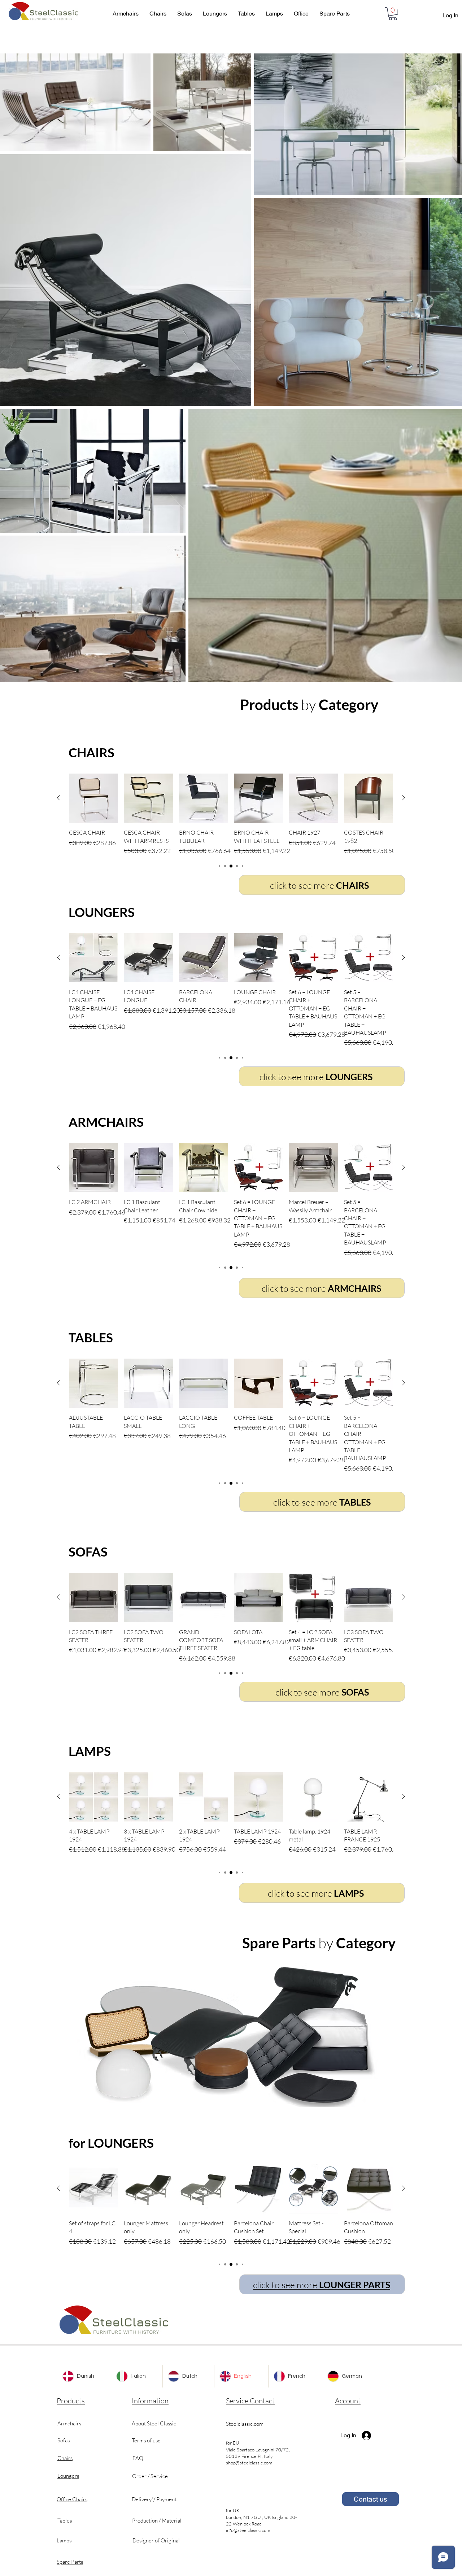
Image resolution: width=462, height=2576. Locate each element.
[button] (393, 14)
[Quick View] (93, 798)
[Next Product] (404, 798)
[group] (231, 815)
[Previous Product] (58, 798)
